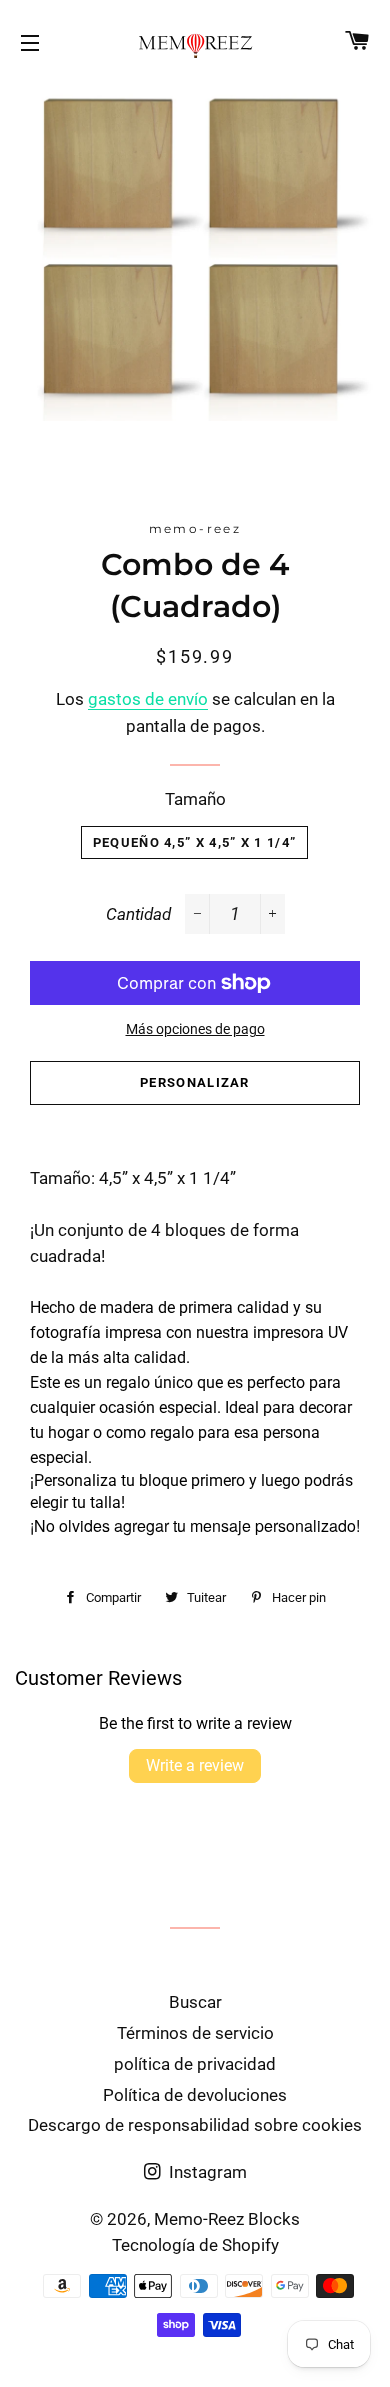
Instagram (206, 2172)
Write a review (195, 1765)
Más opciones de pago (195, 1029)
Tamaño (195, 799)
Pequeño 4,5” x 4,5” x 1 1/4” (194, 842)
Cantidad (138, 914)
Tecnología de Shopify (195, 2245)
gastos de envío (148, 699)
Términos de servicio (195, 2033)
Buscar (195, 2002)
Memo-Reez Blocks (227, 2219)
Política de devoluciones (195, 2095)
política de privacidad (195, 2064)
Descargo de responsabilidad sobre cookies (195, 2125)
